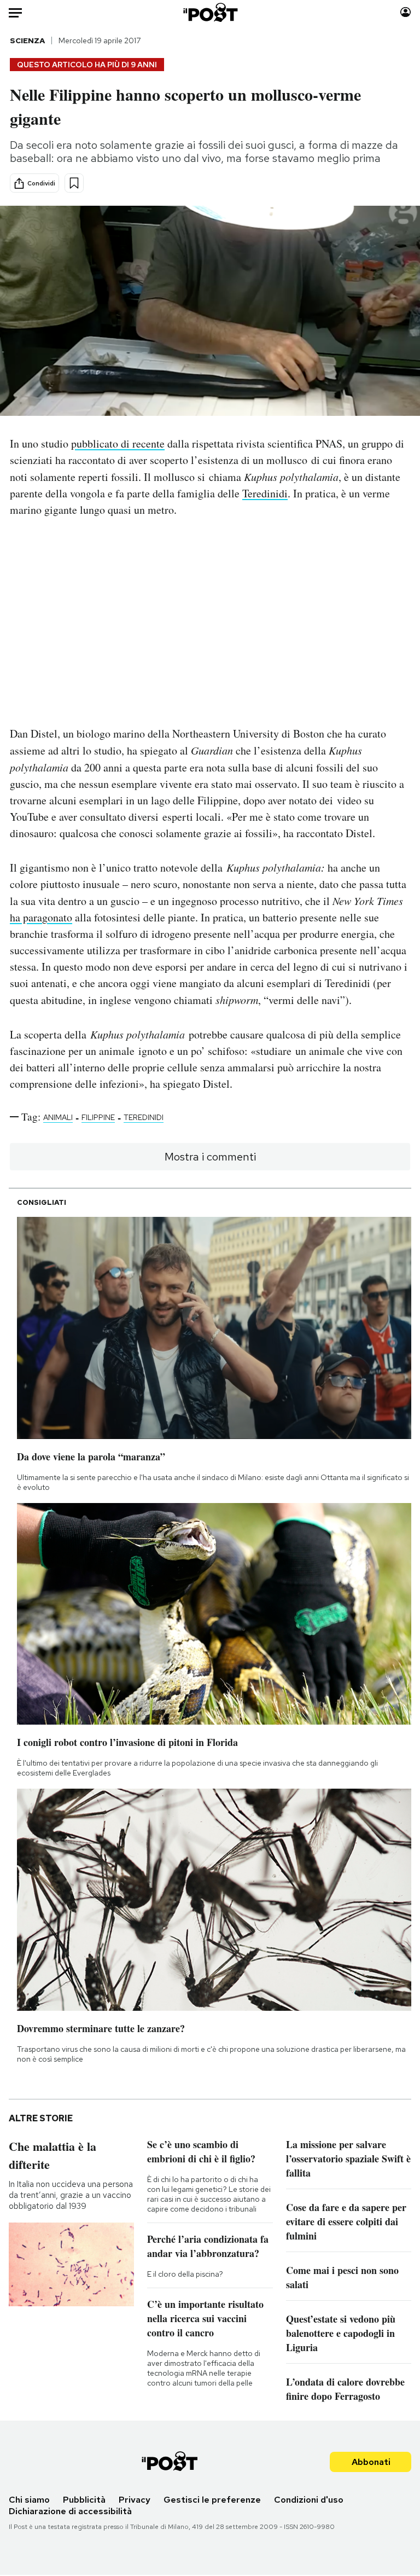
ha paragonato (41, 917)
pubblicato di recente (118, 443)
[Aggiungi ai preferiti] (74, 183)
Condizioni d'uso (309, 2500)
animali (58, 1117)
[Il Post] (210, 12)
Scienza (27, 40)
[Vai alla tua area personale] (406, 12)
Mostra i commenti (210, 1157)
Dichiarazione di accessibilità (70, 2511)
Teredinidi (265, 493)
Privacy (135, 2500)
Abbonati (371, 2462)
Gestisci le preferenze (212, 2500)
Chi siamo (29, 2500)
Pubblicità (84, 2500)
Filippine (98, 1117)
